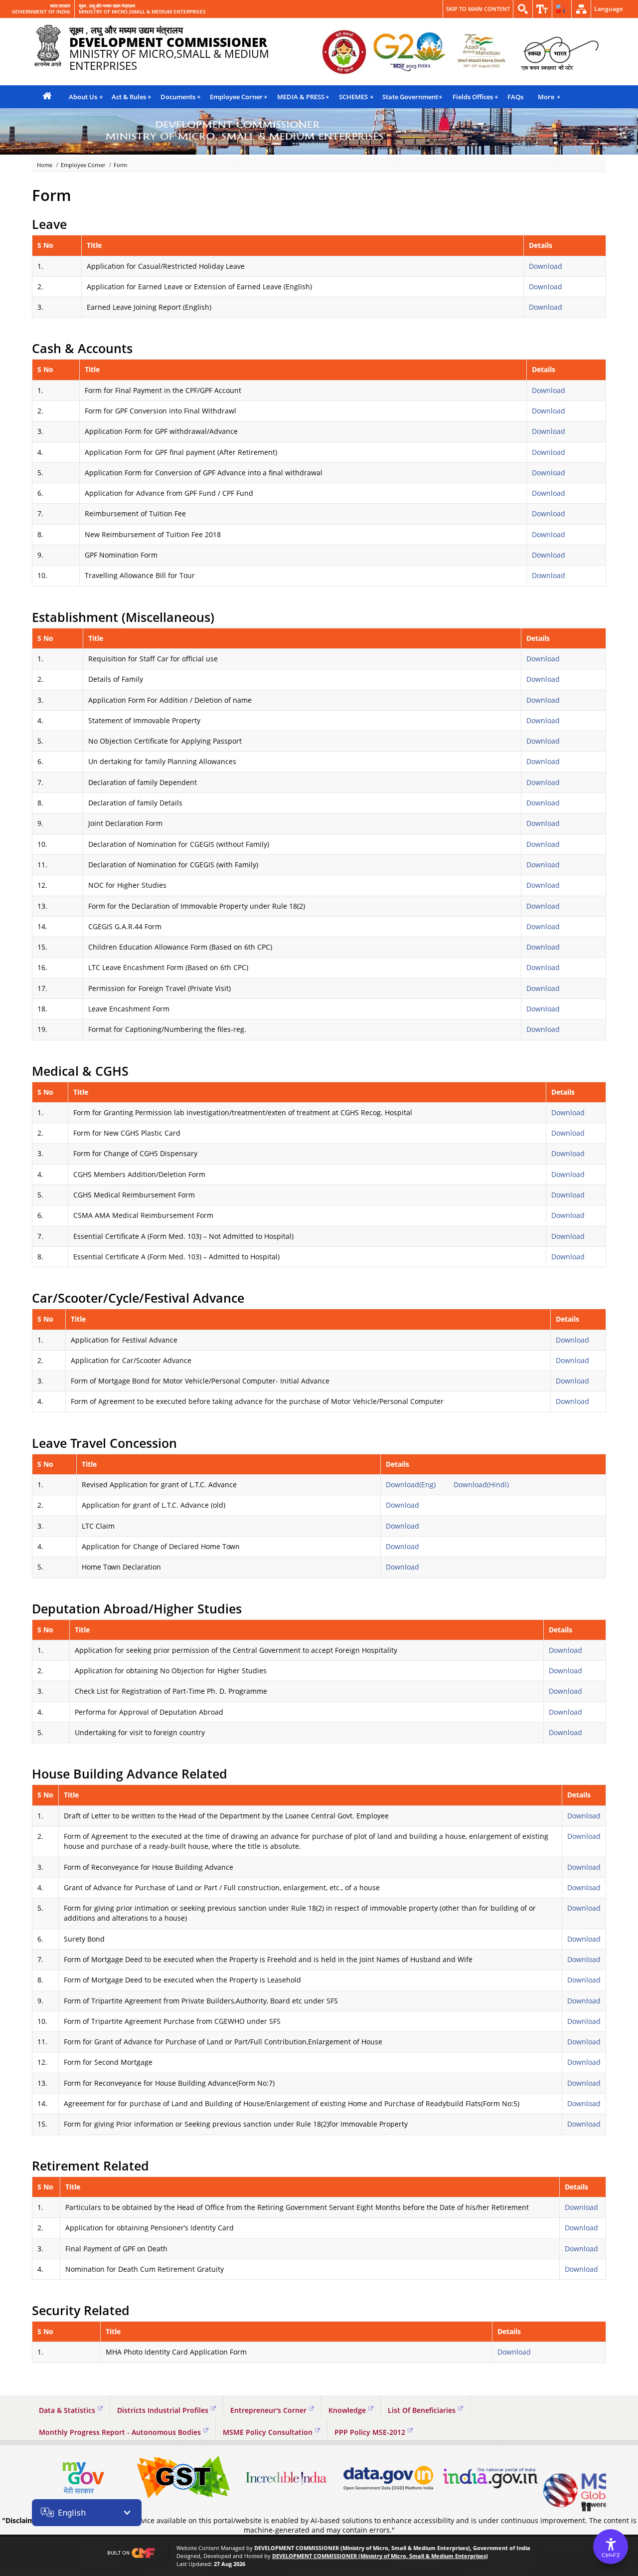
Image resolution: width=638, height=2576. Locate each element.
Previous (42, 2478)
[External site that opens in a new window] (82, 2478)
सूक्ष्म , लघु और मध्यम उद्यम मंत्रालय (107, 6)
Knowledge (347, 2410)
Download (546, 266)
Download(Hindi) (481, 1485)
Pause (587, 2507)
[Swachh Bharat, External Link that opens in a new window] (559, 53)
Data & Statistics (67, 2410)
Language (609, 9)
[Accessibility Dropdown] (542, 9)
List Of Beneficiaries (422, 2410)
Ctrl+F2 (611, 2555)
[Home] (47, 97)
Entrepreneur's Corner (268, 2410)
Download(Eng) (411, 1485)
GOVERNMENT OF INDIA (41, 12)
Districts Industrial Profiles (163, 2410)
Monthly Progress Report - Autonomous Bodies (120, 2432)
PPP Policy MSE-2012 (370, 2432)
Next (596, 2478)
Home (45, 165)
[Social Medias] (562, 9)
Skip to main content (478, 9)
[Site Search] (523, 9)
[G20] (344, 53)
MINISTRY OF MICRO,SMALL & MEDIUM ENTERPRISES (142, 12)
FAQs (515, 97)
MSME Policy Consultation (268, 2432)
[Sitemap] (581, 9)
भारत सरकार (60, 6)
